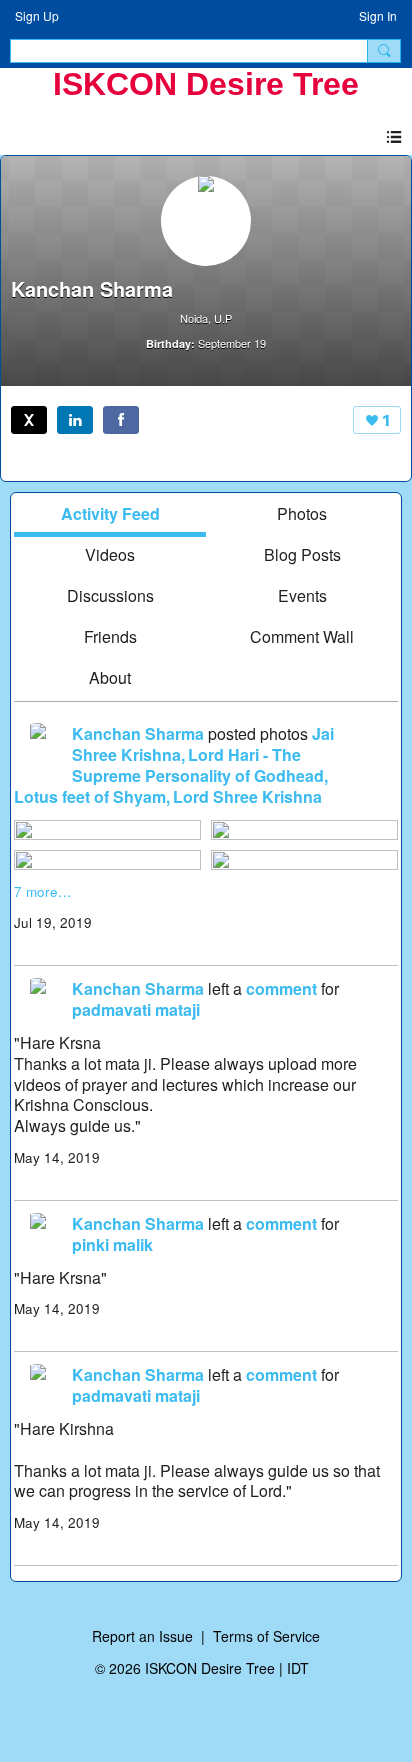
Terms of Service (266, 1636)
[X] (29, 420)
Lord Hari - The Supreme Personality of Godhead (198, 765)
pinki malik (112, 1244)
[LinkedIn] (75, 420)
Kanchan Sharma (138, 733)
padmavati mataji (136, 1009)
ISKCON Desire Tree (206, 84)
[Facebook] (121, 420)
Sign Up (37, 15)
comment (281, 988)
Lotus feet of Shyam (90, 796)
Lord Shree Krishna (247, 796)
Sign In (378, 15)
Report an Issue (142, 1636)
